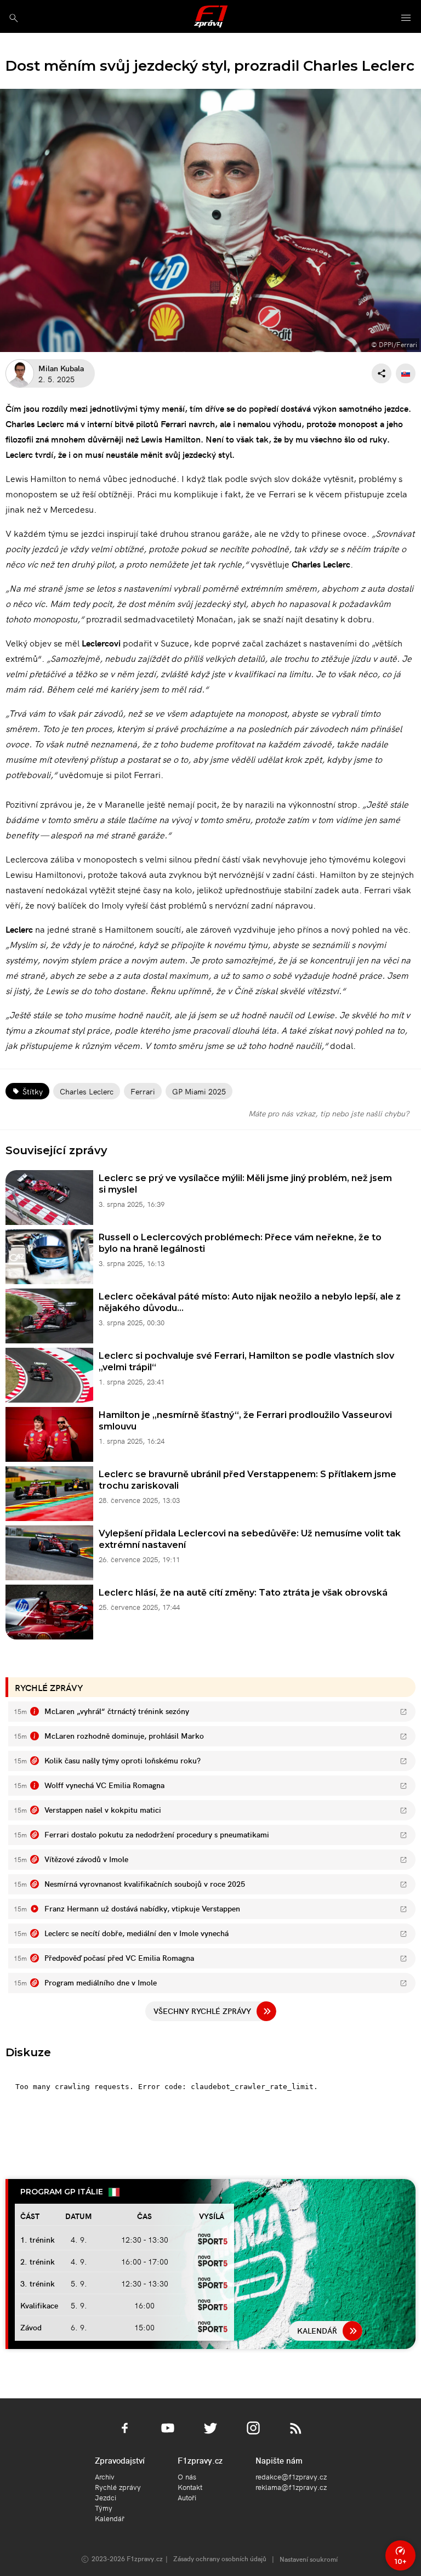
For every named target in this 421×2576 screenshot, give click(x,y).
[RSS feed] (296, 2435)
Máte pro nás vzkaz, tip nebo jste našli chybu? (329, 1113)
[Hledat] (13, 18)
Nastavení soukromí (309, 2559)
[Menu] (406, 18)
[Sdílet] (382, 373)
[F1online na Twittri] (210, 2435)
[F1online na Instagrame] (253, 2435)
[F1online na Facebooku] (125, 2435)
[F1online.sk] (211, 16)
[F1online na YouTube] (168, 2435)
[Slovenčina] (406, 373)
